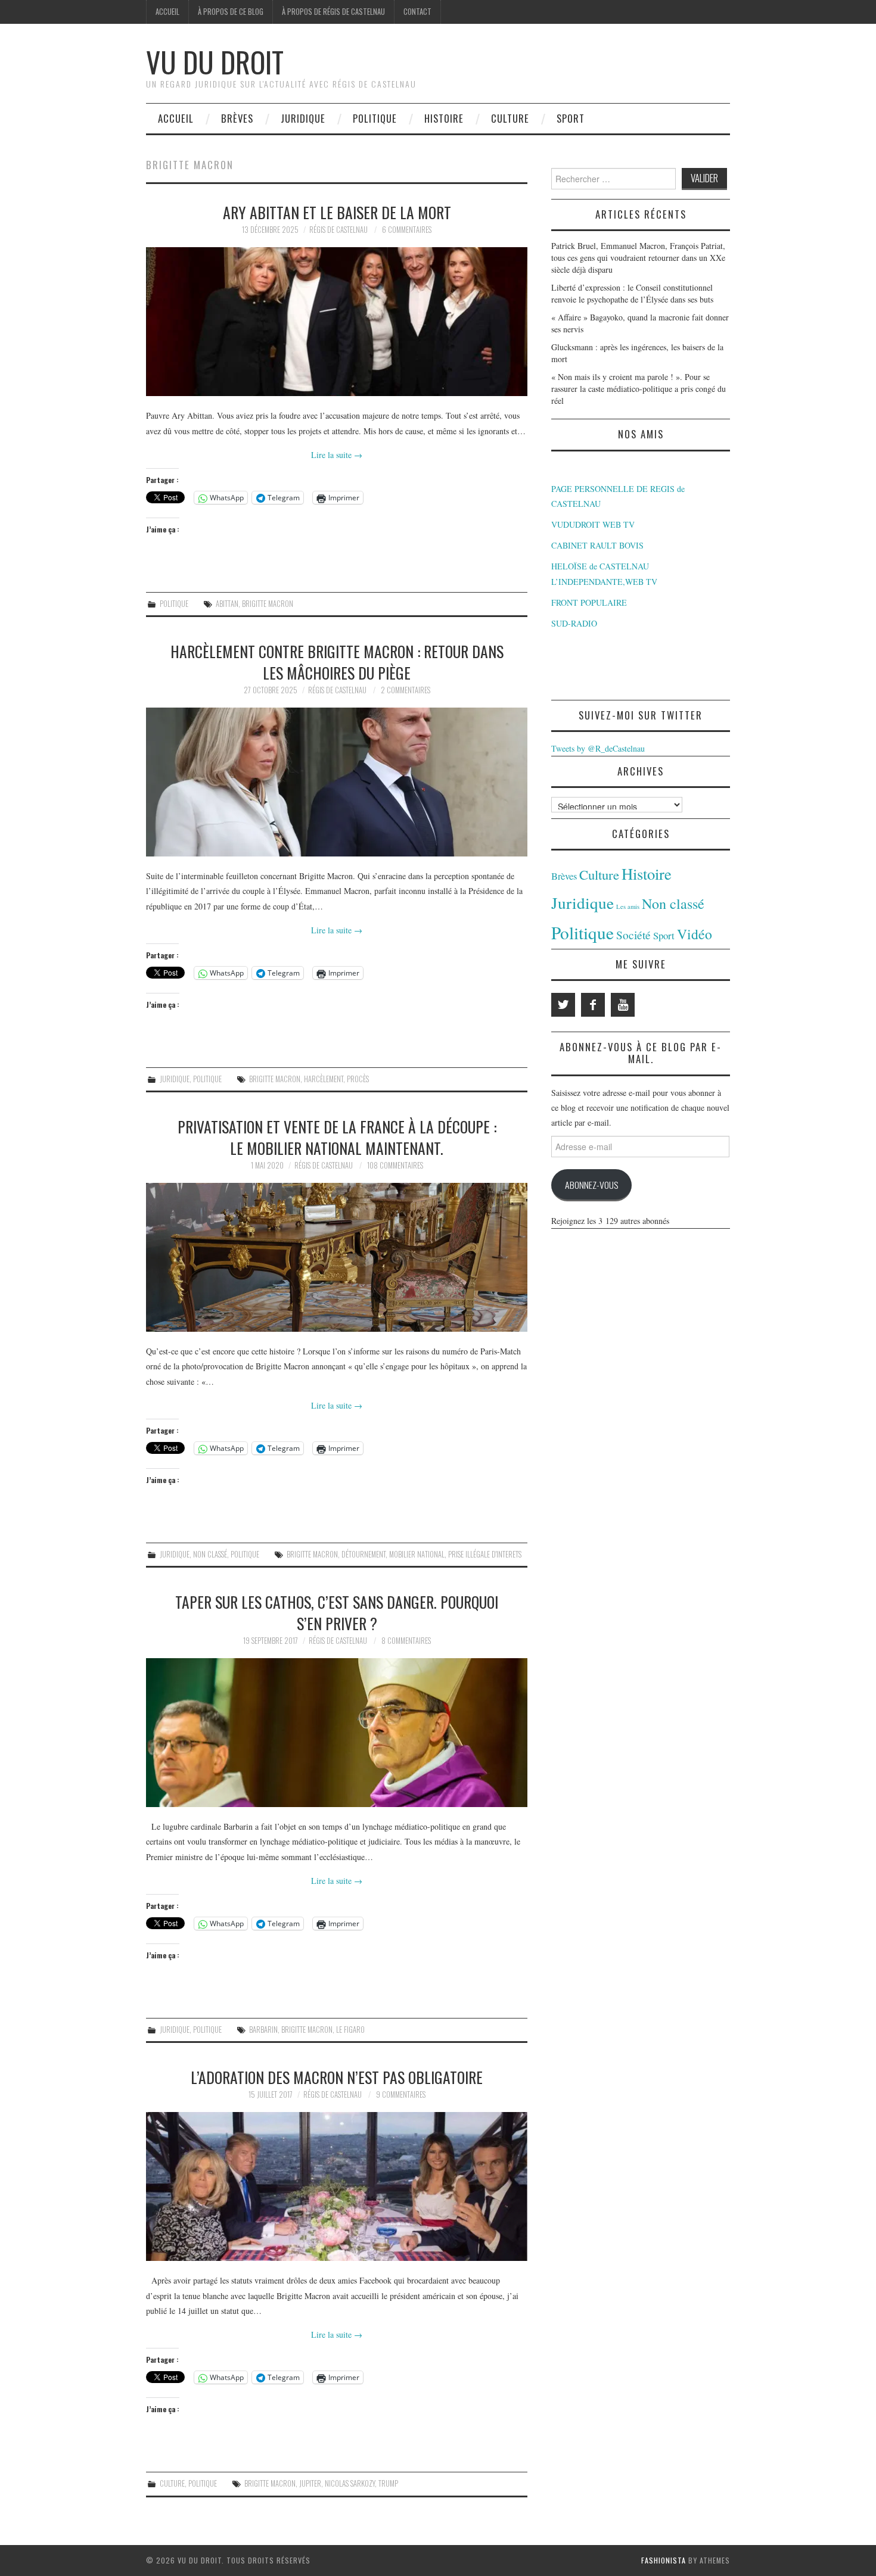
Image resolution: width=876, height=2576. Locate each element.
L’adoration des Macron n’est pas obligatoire (337, 2077)
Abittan (227, 604)
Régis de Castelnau (338, 230)
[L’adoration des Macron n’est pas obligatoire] (337, 2186)
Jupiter (310, 2483)
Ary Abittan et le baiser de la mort (337, 212)
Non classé (210, 1554)
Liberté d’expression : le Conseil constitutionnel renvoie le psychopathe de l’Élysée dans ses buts (632, 293)
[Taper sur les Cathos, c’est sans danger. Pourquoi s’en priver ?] (337, 1733)
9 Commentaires (401, 2094)
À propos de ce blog (231, 12)
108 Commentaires (395, 1165)
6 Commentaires (407, 230)
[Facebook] (593, 1005)
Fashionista (664, 2560)
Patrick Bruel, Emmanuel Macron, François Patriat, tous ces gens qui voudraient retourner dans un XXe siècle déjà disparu (638, 258)
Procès (358, 1079)
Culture (510, 118)
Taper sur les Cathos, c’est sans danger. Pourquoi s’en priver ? (337, 1612)
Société (633, 935)
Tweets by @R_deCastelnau (598, 748)
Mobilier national (417, 1554)
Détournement (364, 1554)
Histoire (444, 118)
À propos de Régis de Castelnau (333, 12)
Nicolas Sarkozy (350, 2483)
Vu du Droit (215, 62)
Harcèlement (324, 1079)
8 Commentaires (406, 1641)
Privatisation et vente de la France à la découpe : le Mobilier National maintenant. (337, 1137)
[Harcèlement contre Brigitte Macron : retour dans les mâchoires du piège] (337, 782)
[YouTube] (623, 1005)
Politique (375, 118)
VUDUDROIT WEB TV (593, 524)
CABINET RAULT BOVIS (597, 545)
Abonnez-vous (591, 1185)
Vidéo (695, 934)
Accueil (167, 12)
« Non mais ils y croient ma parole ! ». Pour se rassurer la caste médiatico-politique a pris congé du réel (639, 389)
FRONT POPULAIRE (589, 602)
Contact (417, 12)
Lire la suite (337, 455)
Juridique (303, 118)
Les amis (628, 907)
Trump (388, 2483)
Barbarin (263, 2030)
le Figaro (350, 2030)
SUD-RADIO (574, 623)
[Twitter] (563, 1005)
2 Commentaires (406, 690)
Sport (571, 118)
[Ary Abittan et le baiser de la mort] (337, 322)
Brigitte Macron (268, 604)
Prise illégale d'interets (485, 1554)
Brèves (237, 118)
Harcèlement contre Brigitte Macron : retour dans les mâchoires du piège (337, 662)
